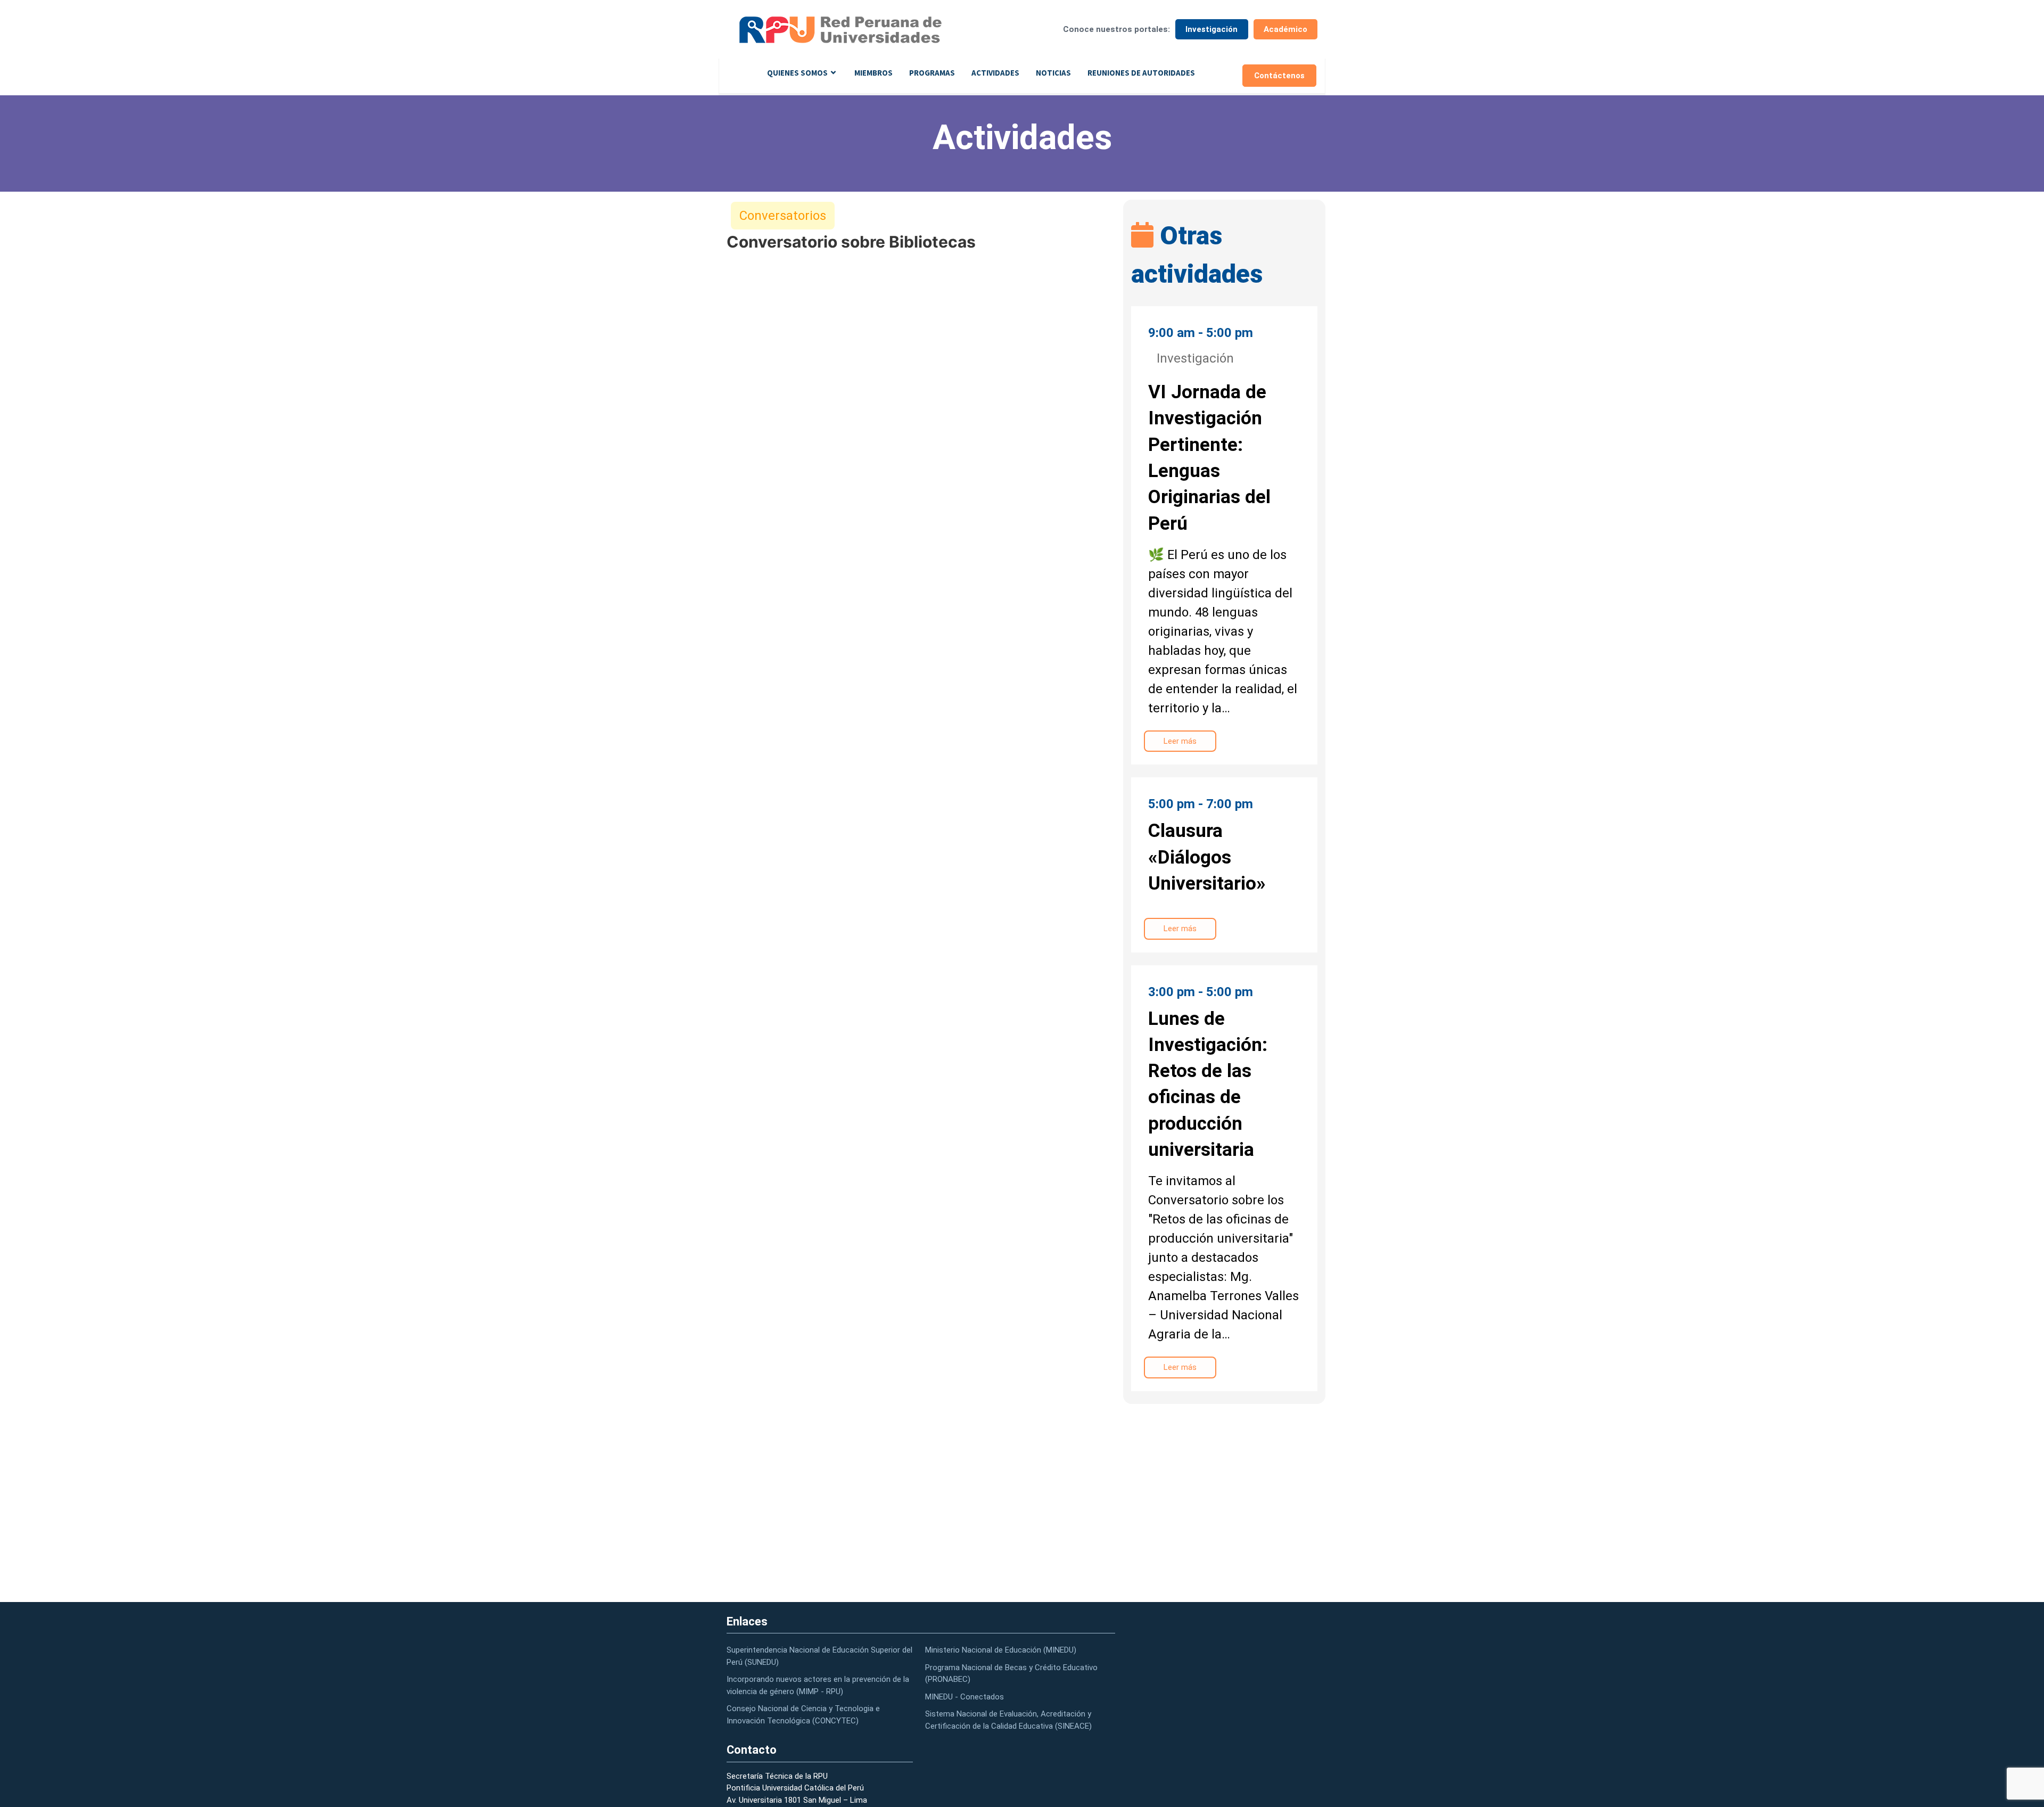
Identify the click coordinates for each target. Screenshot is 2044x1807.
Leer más (1180, 741)
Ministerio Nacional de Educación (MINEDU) (1001, 1650)
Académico (1285, 29)
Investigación (1211, 29)
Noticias (1053, 73)
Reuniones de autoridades (1141, 73)
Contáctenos (1279, 76)
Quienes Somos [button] (797, 73)
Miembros (873, 73)
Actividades (995, 73)
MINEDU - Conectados (965, 1697)
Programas (932, 73)
